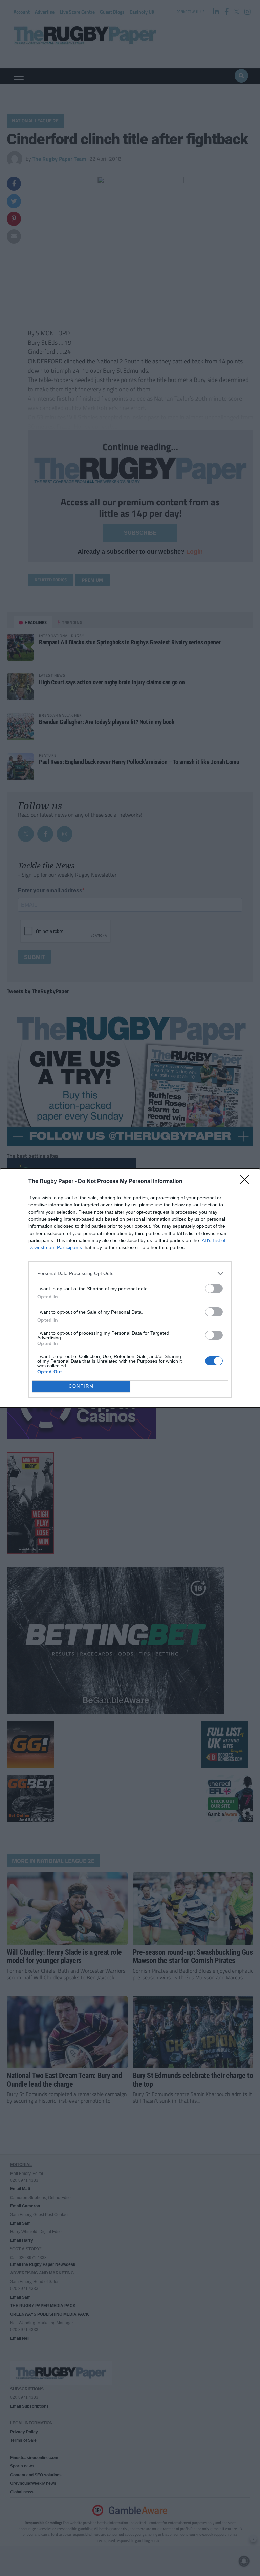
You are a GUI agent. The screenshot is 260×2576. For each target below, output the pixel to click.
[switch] (214, 1289)
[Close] (247, 1182)
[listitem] (130, 1274)
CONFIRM (81, 1386)
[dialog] (130, 1288)
